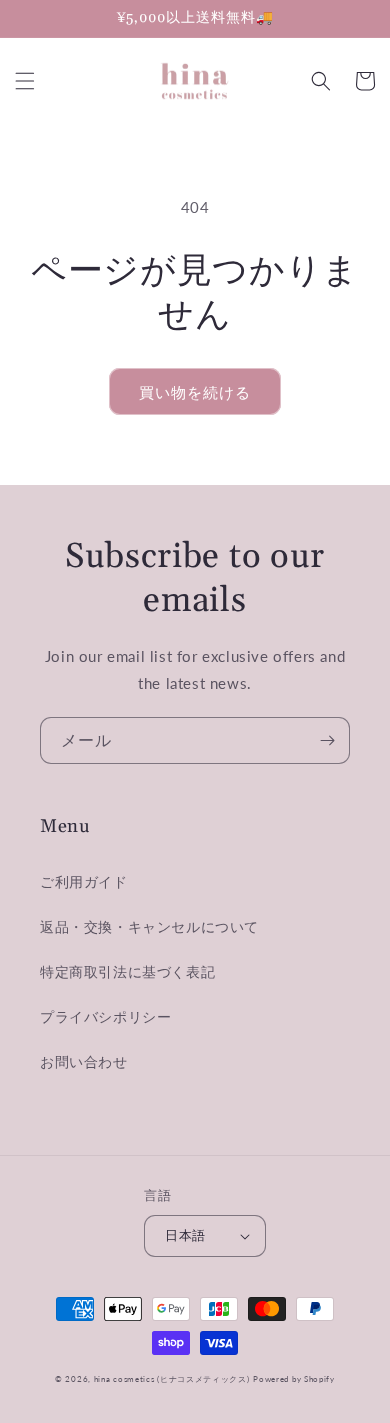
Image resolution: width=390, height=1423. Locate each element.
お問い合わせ (84, 1061)
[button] (25, 81)
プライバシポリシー (105, 1016)
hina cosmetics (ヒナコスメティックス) (172, 1379)
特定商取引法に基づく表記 (127, 971)
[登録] (327, 740)
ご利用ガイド (84, 881)
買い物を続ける (195, 392)
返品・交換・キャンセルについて (149, 926)
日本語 (185, 1235)
